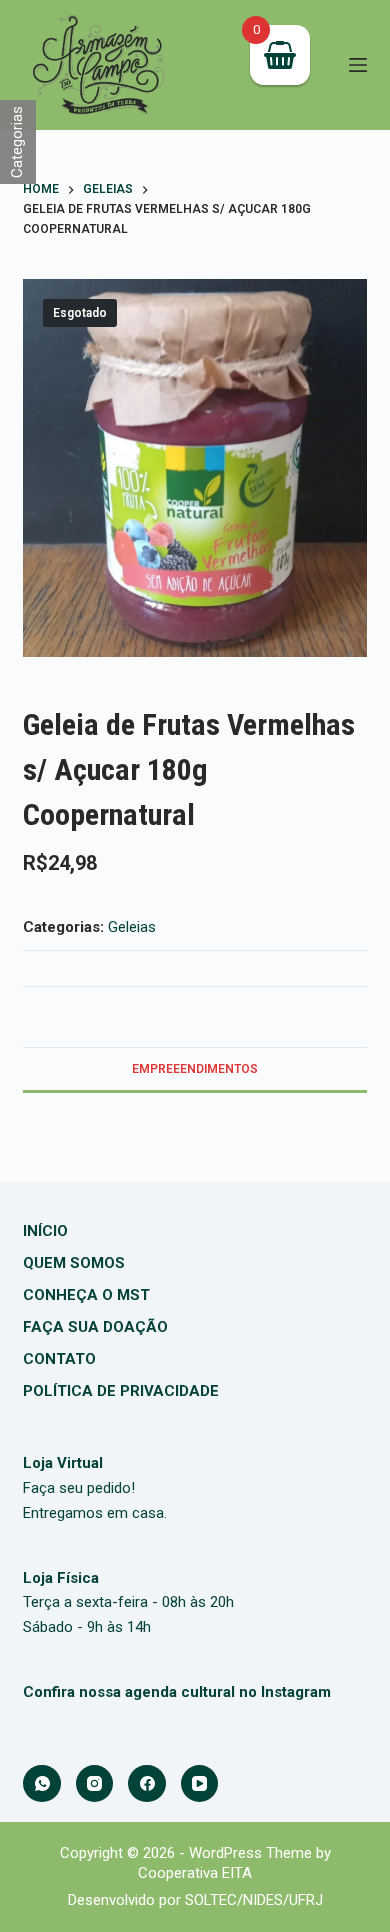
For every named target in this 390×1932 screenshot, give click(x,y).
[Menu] (358, 65)
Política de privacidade (121, 1391)
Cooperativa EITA (195, 1873)
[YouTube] (200, 1784)
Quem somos (74, 1263)
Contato (59, 1359)
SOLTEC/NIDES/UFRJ (254, 1900)
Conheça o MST (86, 1295)
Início (45, 1231)
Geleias (132, 927)
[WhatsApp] (42, 1784)
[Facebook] (147, 1784)
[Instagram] (95, 1784)
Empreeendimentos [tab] (195, 1069)
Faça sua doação (95, 1327)
